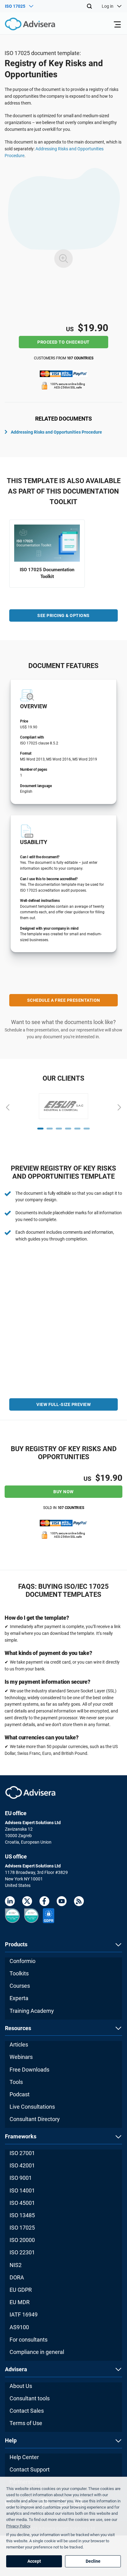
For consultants (29, 2340)
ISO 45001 (22, 2203)
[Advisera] (23, 25)
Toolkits (19, 1973)
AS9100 (19, 2327)
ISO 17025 (22, 2228)
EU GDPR (21, 2290)
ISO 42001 (22, 2165)
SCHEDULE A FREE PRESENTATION (64, 1000)
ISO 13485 (22, 2215)
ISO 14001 (22, 2190)
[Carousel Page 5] (77, 1129)
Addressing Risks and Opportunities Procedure (56, 432)
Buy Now (63, 1492)
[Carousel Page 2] (50, 1129)
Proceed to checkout (63, 342)
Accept (34, 2561)
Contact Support (30, 2469)
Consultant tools (30, 2398)
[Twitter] (27, 1902)
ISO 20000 (22, 2240)
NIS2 (16, 2265)
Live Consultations (32, 2107)
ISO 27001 (22, 2153)
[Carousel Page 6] (87, 1129)
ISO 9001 (21, 2178)
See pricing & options (63, 615)
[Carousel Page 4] (68, 1129)
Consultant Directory (35, 2119)
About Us (21, 2386)
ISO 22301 (22, 2252)
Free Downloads (29, 2070)
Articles (19, 2045)
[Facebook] (44, 1902)
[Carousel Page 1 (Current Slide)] (40, 1129)
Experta (19, 1998)
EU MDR (20, 2302)
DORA (17, 2277)
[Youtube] (62, 1902)
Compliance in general (37, 2352)
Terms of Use (26, 2423)
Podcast (20, 2094)
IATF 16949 (24, 2315)
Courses (20, 1986)
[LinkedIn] (10, 1902)
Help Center (24, 2457)
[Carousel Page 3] (59, 1129)
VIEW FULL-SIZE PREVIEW (63, 1404)
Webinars (21, 2057)
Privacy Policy (18, 2526)
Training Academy (32, 2011)
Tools (16, 2082)
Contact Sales (27, 2411)
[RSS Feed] (79, 1902)
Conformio (23, 1961)
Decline (93, 2561)
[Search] (89, 6)
